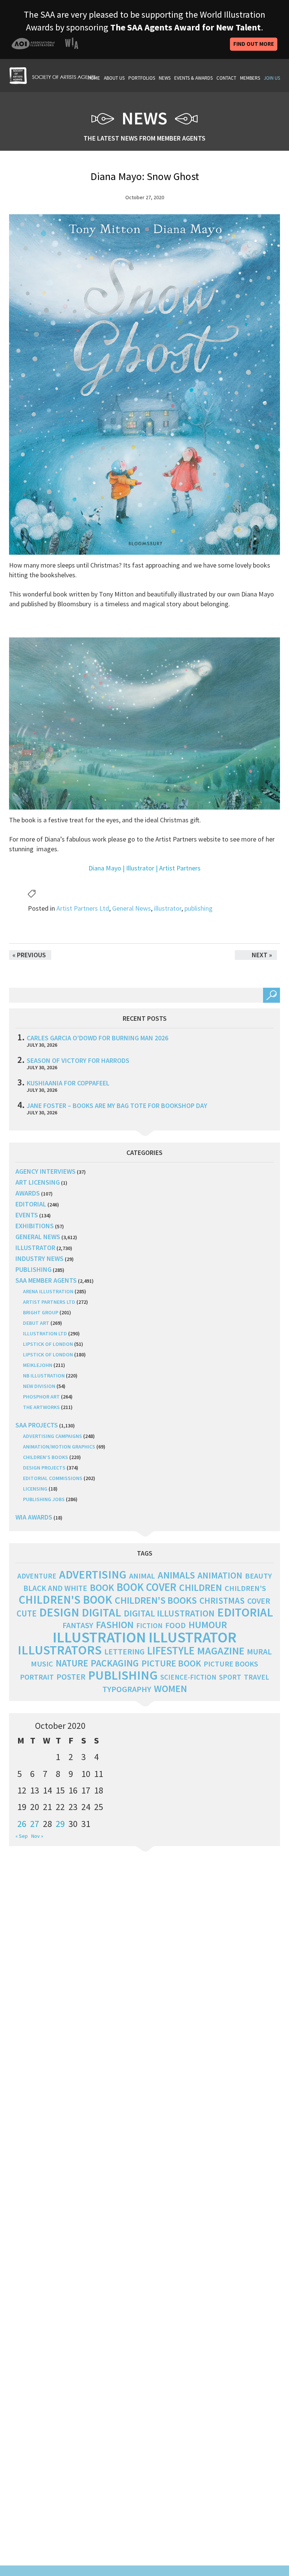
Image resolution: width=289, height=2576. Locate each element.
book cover (147, 1587)
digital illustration (169, 1613)
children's (245, 1588)
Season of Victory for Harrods (78, 1060)
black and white (55, 1588)
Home (94, 78)
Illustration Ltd (45, 1333)
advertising (93, 1574)
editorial (31, 1204)
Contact (226, 78)
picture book (171, 1663)
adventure (37, 1576)
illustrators (60, 1650)
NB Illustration (44, 1376)
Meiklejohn (38, 1365)
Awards (28, 1193)
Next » (262, 955)
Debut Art (36, 1323)
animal (142, 1576)
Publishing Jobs (44, 1499)
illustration (99, 1637)
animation (220, 1575)
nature (72, 1663)
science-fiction (188, 1677)
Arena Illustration (48, 1291)
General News (132, 908)
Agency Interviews (46, 1171)
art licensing (38, 1182)
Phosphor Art (41, 1397)
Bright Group (41, 1312)
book (102, 1588)
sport (230, 1677)
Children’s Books (46, 1457)
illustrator (168, 908)
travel (256, 1677)
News (165, 78)
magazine (221, 1651)
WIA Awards (34, 1517)
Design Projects (44, 1468)
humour (208, 1625)
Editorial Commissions (53, 1478)
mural (259, 1652)
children (201, 1588)
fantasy (78, 1625)
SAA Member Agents (46, 1280)
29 (60, 1824)
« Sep (22, 1836)
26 (22, 1824)
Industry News (40, 1258)
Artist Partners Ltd (83, 908)
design (59, 1612)
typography (127, 1689)
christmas (222, 1601)
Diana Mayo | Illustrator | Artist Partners (144, 868)
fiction (149, 1626)
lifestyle (171, 1651)
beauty (258, 1576)
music (42, 1664)
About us (114, 78)
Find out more (254, 44)
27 (35, 1824)
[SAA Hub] (52, 75)
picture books (231, 1664)
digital (101, 1612)
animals (176, 1575)
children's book (65, 1600)
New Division (39, 1386)
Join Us (272, 78)
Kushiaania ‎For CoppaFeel (68, 1083)
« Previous (29, 955)
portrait (37, 1677)
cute (27, 1613)
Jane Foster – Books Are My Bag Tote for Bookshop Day (117, 1106)
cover (259, 1601)
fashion (115, 1625)
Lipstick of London (48, 1344)
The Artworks (41, 1407)
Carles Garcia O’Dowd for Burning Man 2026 (97, 1038)
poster (71, 1677)
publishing (198, 908)
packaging (115, 1663)
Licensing (35, 1489)
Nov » (37, 1836)
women (170, 1689)
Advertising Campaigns (52, 1436)
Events (27, 1215)
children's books (156, 1600)
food (176, 1625)
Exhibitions (35, 1226)
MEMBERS (250, 78)
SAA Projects (37, 1425)
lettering (124, 1652)
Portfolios (142, 78)
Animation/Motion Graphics (59, 1447)
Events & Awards (193, 78)
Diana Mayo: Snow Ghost (145, 176)
